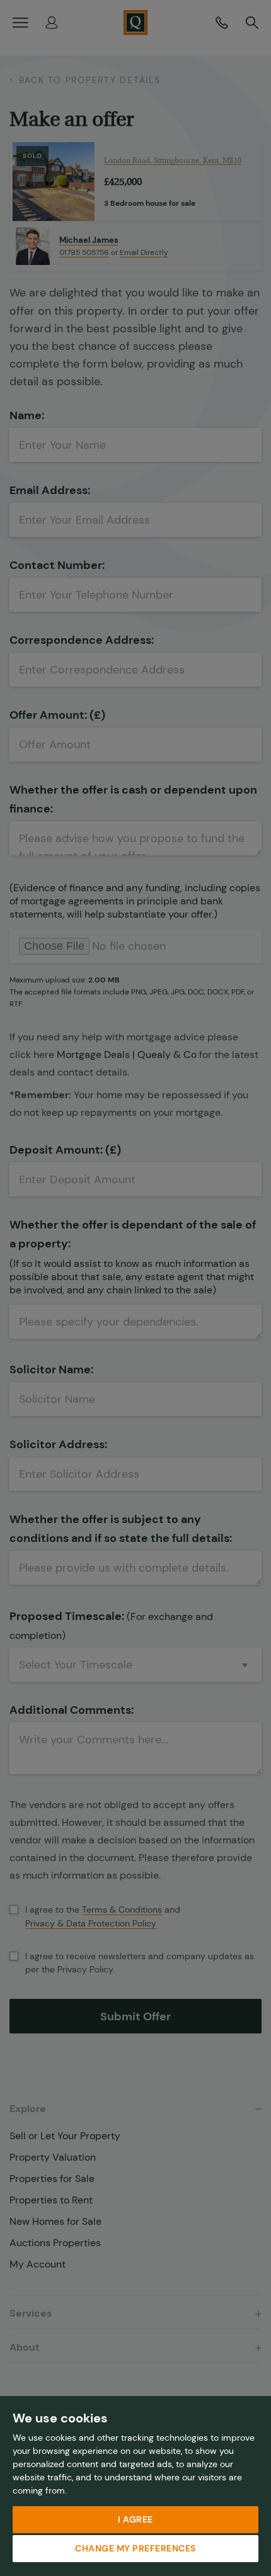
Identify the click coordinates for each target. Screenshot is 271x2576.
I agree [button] (135, 2519)
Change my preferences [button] (135, 2548)
